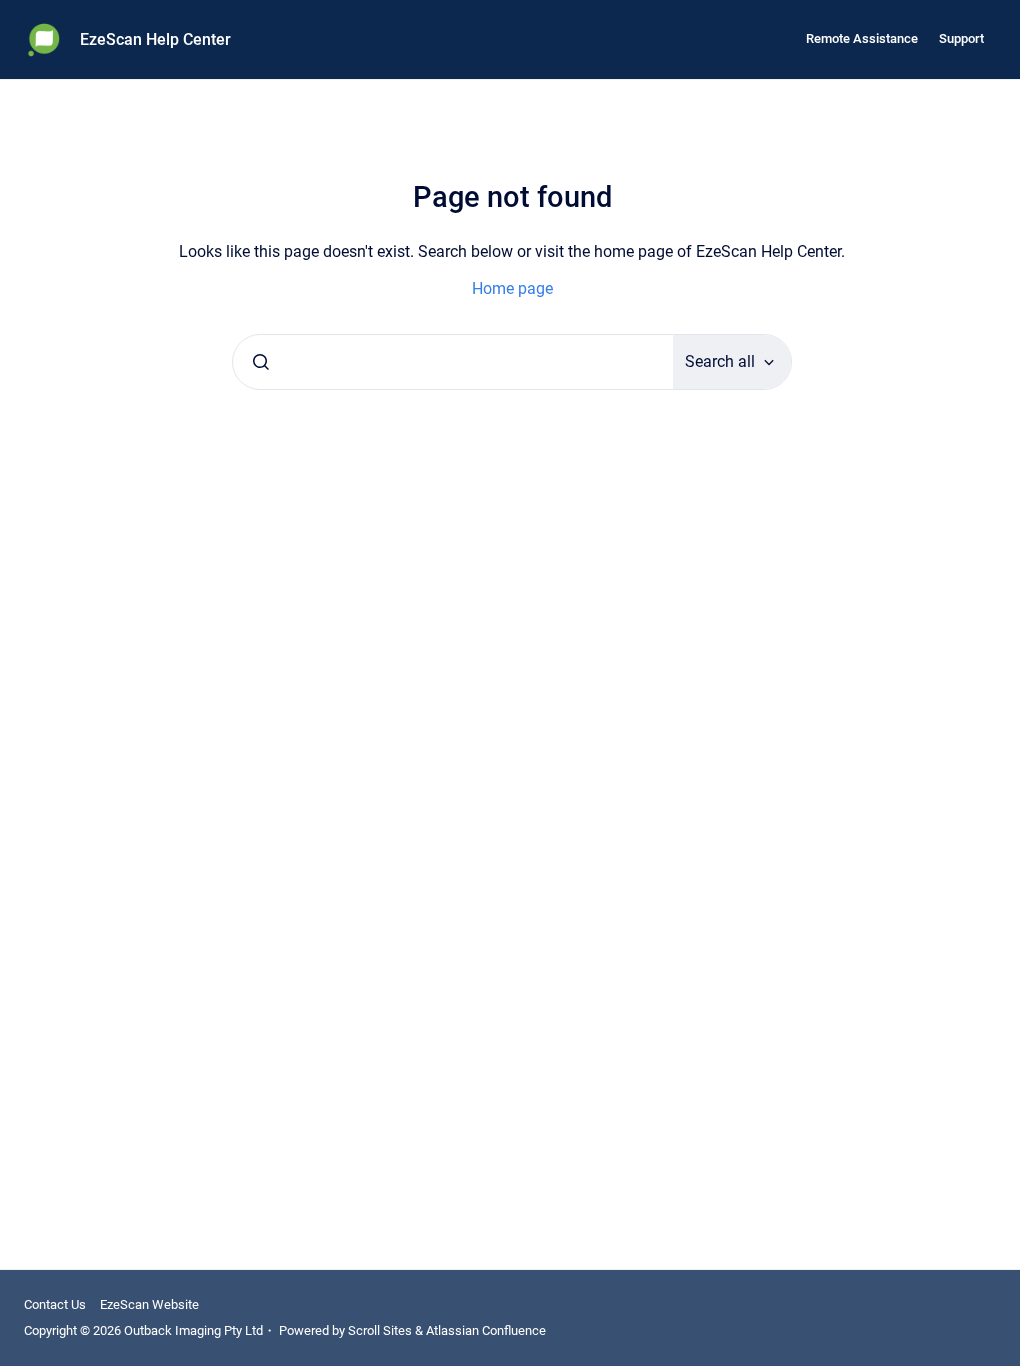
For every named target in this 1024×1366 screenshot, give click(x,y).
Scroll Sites (380, 1330)
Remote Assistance (862, 38)
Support (961, 38)
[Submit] (261, 362)
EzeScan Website (149, 1304)
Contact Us (55, 1304)
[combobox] (453, 362)
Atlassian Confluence (486, 1330)
